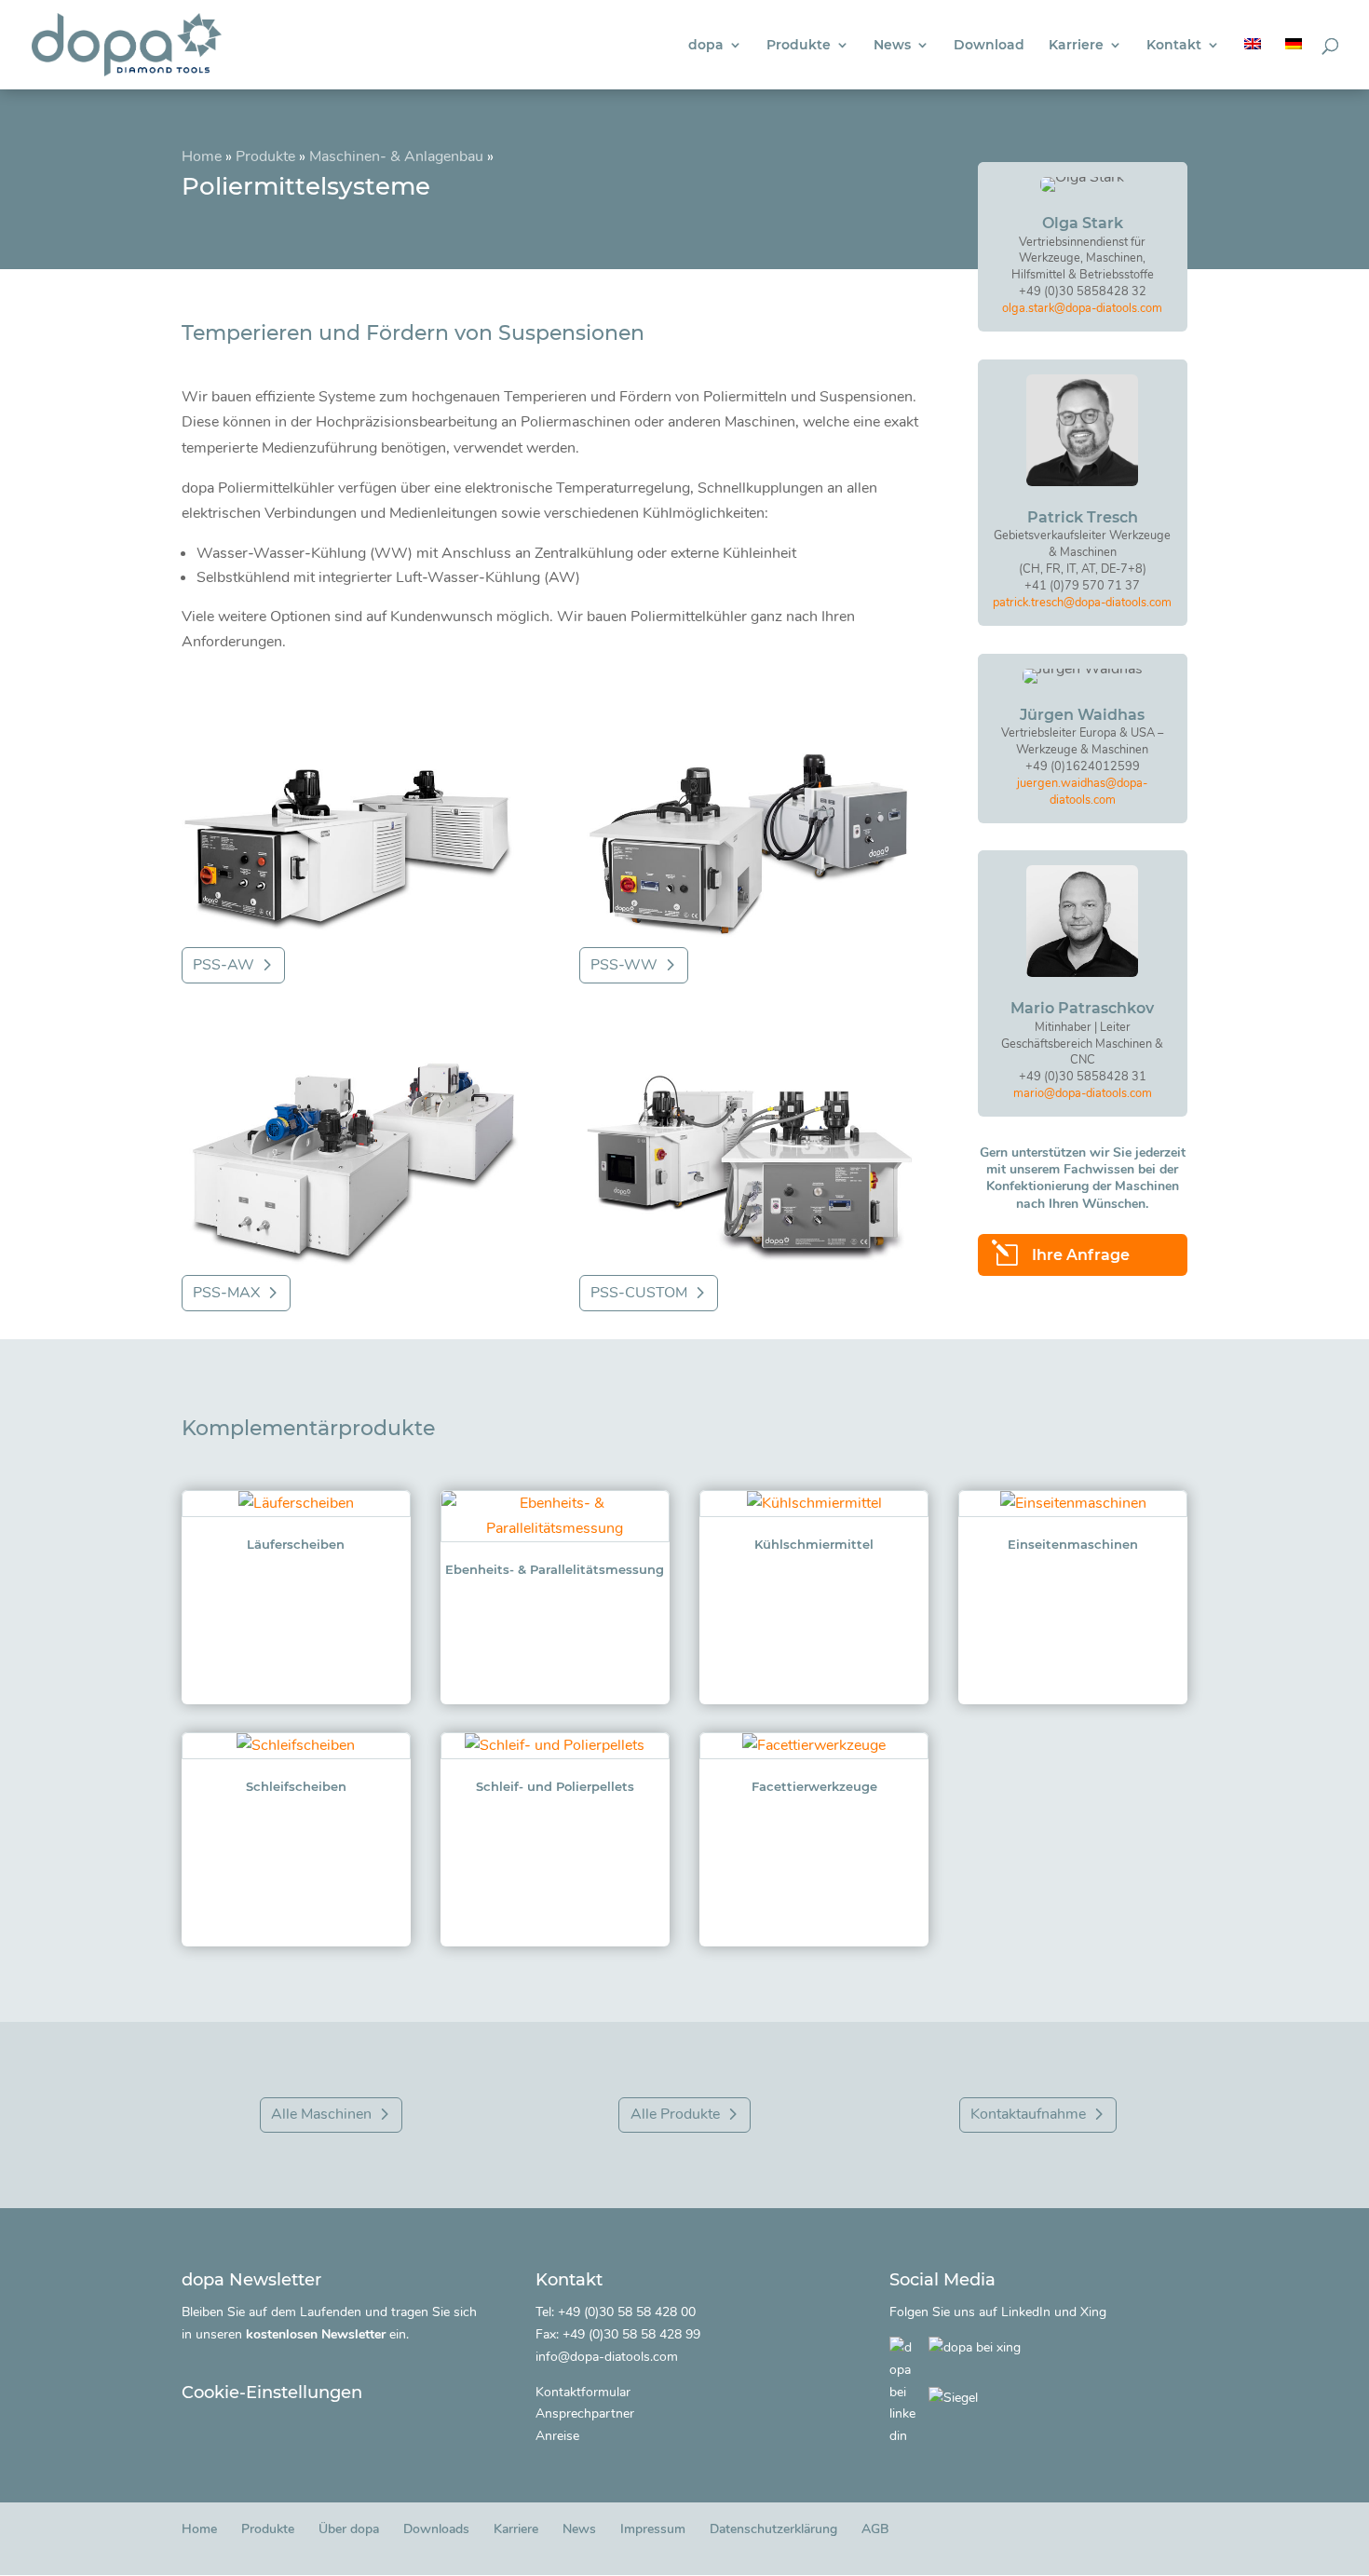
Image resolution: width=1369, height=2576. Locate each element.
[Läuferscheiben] (296, 1504)
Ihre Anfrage (1081, 1255)
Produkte (799, 46)
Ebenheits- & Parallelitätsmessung (555, 1569)
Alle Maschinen (321, 2114)
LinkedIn (1026, 2312)
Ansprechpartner (585, 2413)
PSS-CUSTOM (639, 1293)
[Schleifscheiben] (296, 1746)
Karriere (1076, 46)
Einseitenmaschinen (1073, 1544)
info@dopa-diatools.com (607, 2357)
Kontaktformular (583, 2392)
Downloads (436, 2529)
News (892, 46)
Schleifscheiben (296, 1786)
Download (989, 46)
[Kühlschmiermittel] (814, 1504)
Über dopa (349, 2529)
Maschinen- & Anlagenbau (396, 156)
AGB (875, 2529)
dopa (706, 46)
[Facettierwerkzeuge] (814, 1746)
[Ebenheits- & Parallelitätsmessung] (555, 1516)
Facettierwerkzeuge (814, 1786)
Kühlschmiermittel (814, 1544)
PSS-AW (224, 965)
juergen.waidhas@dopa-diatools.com (1082, 792)
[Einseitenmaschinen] (1073, 1504)
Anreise (557, 2436)
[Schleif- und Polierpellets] (555, 1746)
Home (202, 156)
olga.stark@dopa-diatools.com (1082, 308)
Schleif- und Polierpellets (555, 1786)
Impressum (653, 2529)
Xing (1093, 2312)
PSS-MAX (226, 1293)
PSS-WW (624, 965)
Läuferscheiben (296, 1544)
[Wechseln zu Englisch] (1253, 64)
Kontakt (1174, 46)
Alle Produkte (675, 2114)
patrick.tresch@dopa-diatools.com (1082, 603)
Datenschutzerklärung (773, 2529)
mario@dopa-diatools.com (1083, 1093)
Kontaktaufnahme (1028, 2114)
